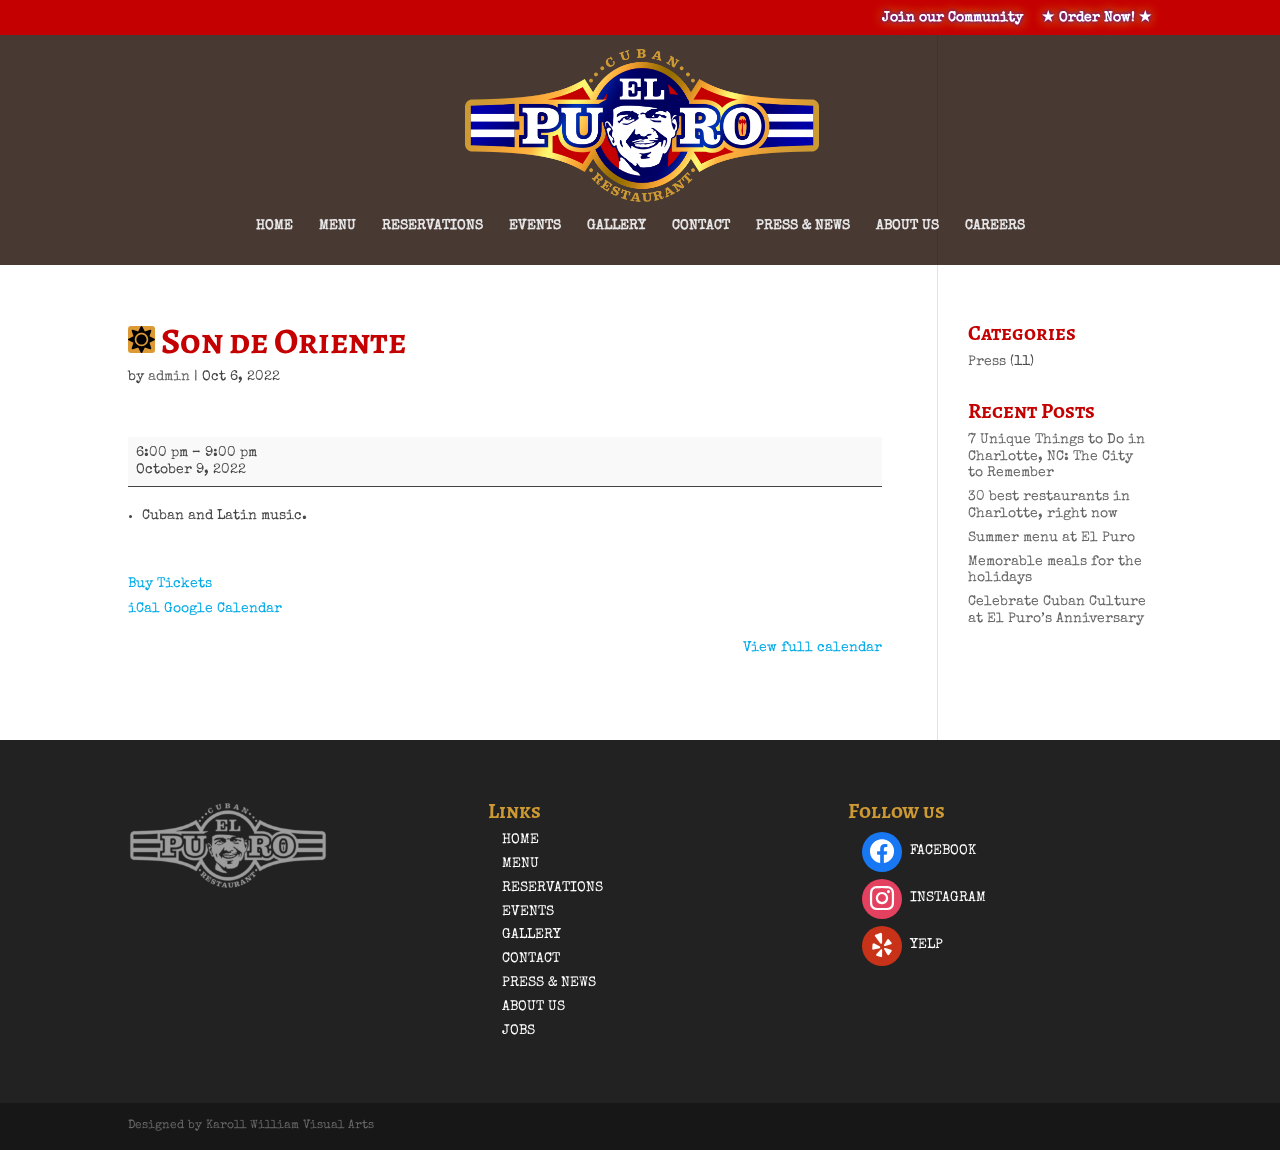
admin (169, 377)
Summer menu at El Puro (1051, 538)
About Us (907, 226)
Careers (995, 226)
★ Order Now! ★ (1097, 18)
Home (274, 226)
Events (535, 226)
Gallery (616, 226)
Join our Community (952, 18)
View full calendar (812, 648)
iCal (144, 609)
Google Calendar (223, 609)
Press (987, 362)
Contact (701, 226)
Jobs (518, 1031)
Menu (337, 226)
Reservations (432, 226)
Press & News (803, 226)
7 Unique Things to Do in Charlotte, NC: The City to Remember (1056, 457)
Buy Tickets (170, 584)
